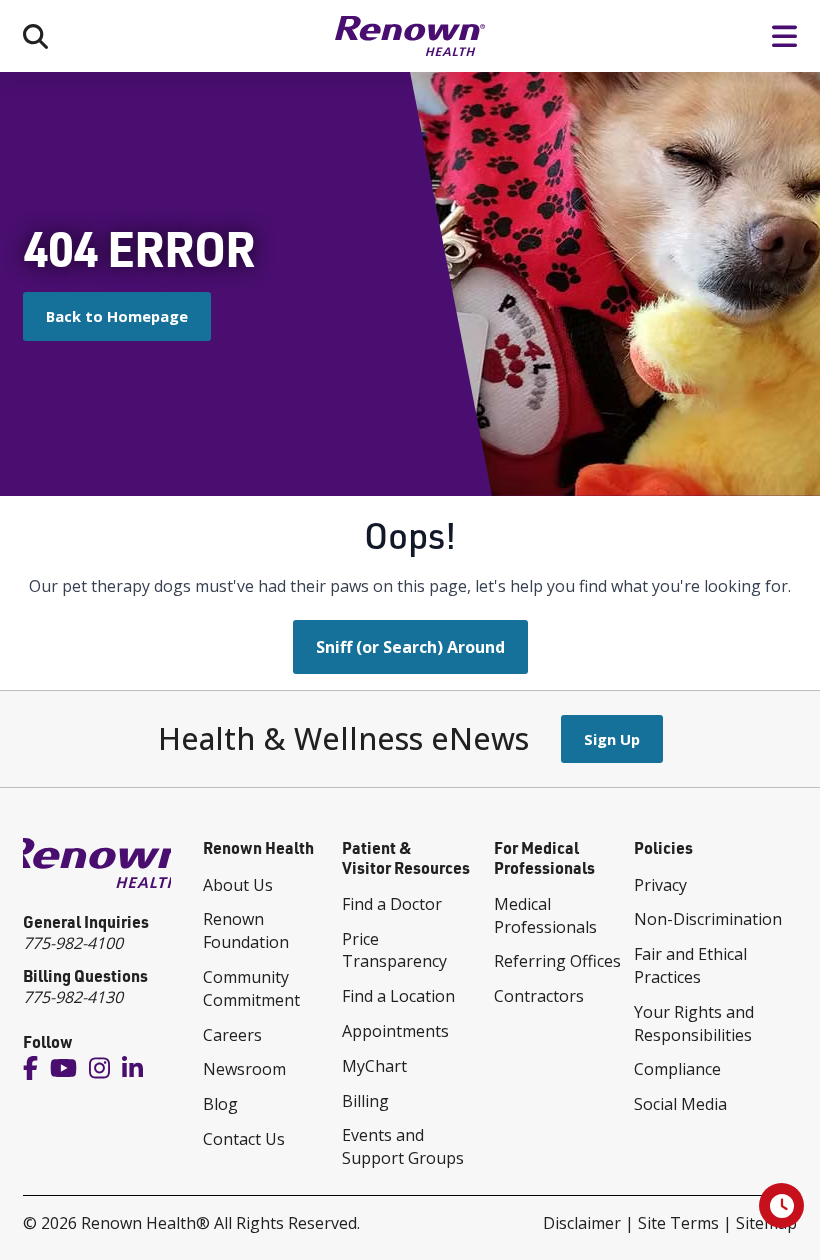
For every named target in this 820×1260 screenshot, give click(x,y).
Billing (365, 1101)
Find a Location (398, 996)
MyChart (374, 1066)
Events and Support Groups (403, 1146)
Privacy (660, 885)
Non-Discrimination (708, 919)
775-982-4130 (73, 997)
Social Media (680, 1104)
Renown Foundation (246, 930)
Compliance (677, 1069)
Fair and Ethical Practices (690, 965)
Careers (232, 1035)
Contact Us (244, 1139)
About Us (238, 885)
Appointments (395, 1031)
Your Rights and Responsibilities (694, 1023)
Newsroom (244, 1069)
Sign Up (612, 739)
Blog (220, 1104)
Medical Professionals (545, 915)
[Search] (35, 36)
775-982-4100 (73, 943)
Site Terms (678, 1223)
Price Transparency (394, 950)
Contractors (539, 996)
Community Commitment (251, 988)
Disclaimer (582, 1223)
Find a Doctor (392, 904)
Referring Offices (557, 961)
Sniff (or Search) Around (410, 647)
